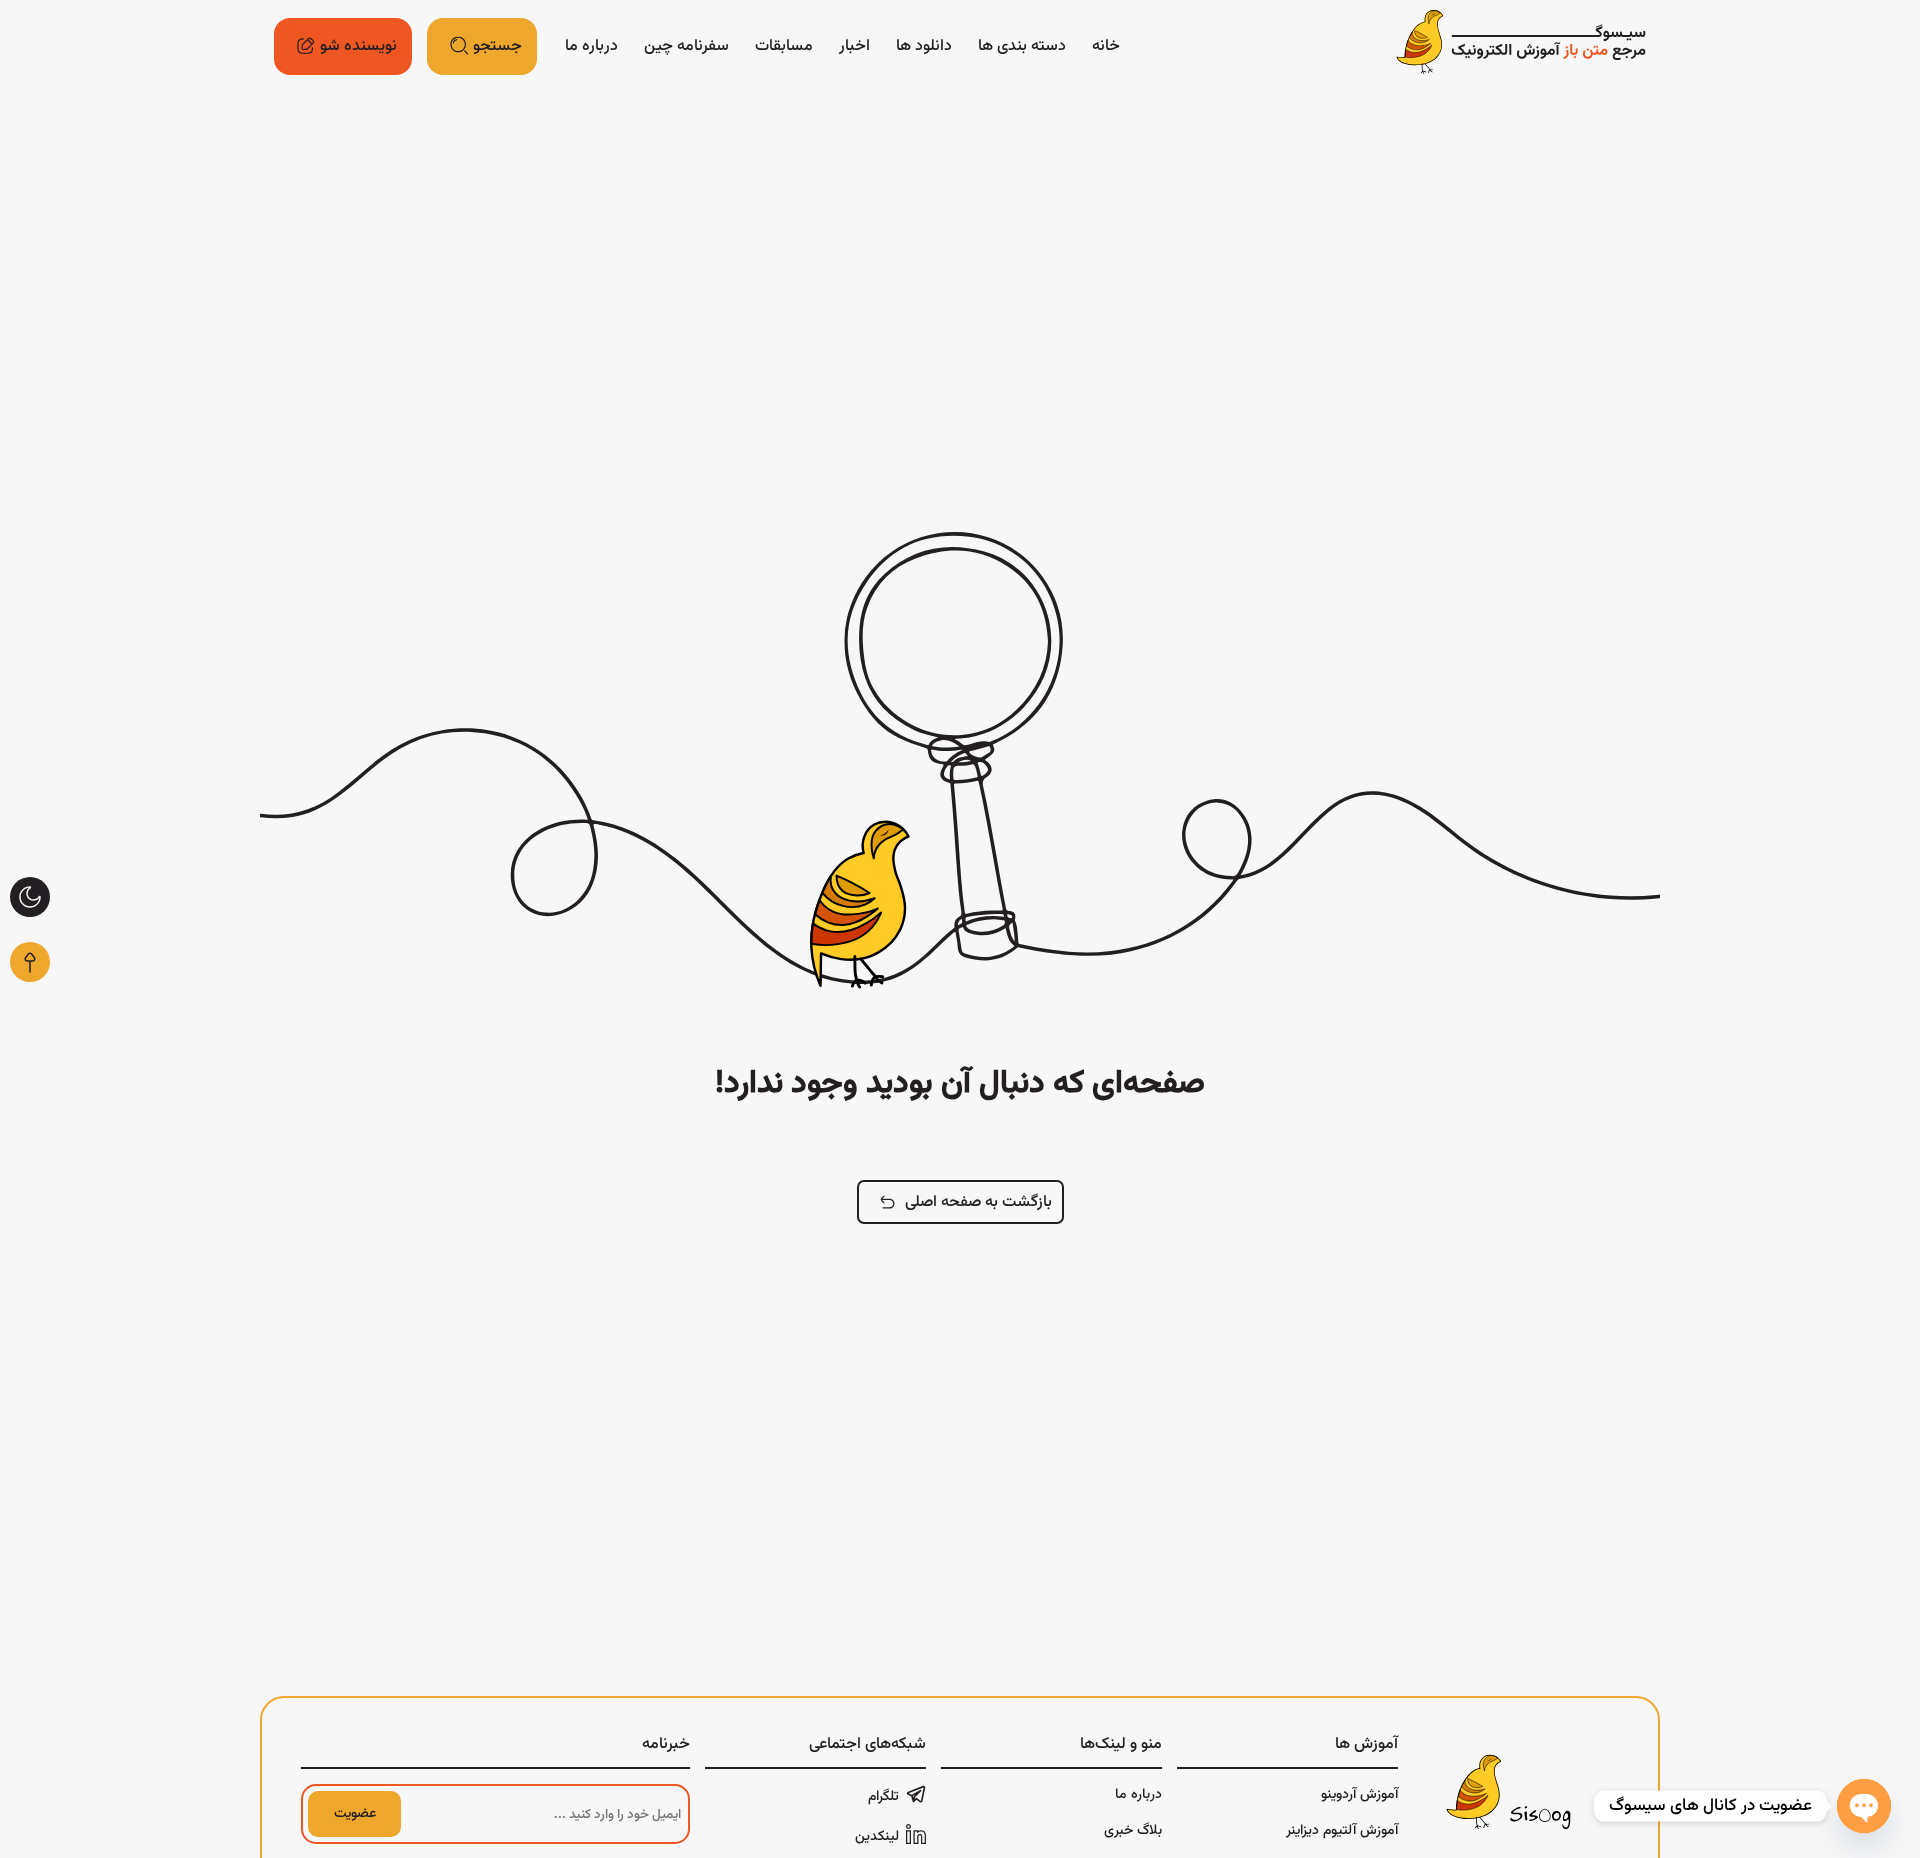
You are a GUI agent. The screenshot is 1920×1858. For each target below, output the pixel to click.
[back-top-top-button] (30, 962)
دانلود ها (924, 46)
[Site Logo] (1521, 46)
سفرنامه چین (686, 46)
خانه (1106, 46)
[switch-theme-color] (30, 897)
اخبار (854, 46)
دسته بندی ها (1022, 46)
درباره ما (591, 46)
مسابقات (784, 46)
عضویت (355, 1814)
